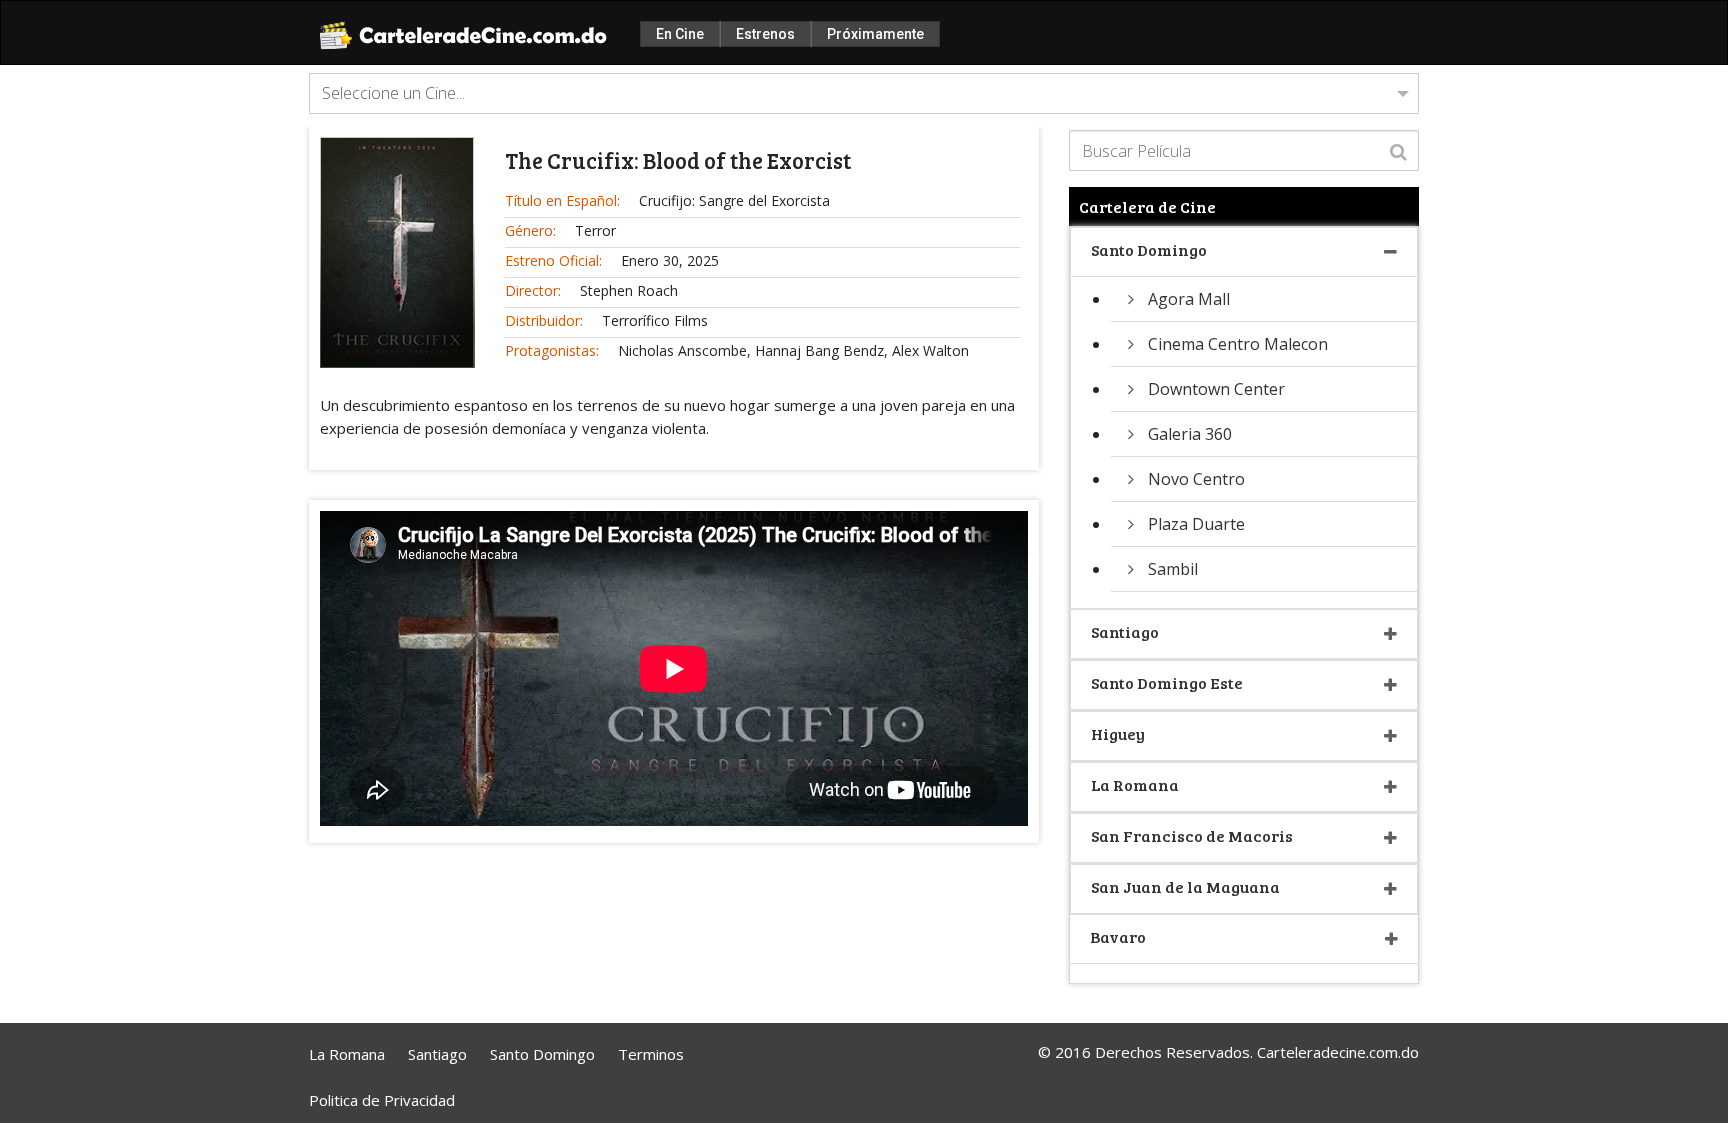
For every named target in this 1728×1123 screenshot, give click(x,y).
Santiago (437, 1054)
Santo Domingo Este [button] (1167, 682)
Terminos (651, 1054)
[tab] (1244, 252)
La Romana (347, 1054)
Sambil (1173, 569)
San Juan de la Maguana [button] (1185, 886)
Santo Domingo (542, 1054)
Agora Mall (1189, 299)
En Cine (680, 34)
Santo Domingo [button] (1149, 249)
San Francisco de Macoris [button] (1192, 835)
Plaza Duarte (1196, 524)
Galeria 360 (1190, 434)
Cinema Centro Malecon (1238, 344)
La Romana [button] (1135, 784)
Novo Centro (1196, 479)
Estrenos (765, 34)
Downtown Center (1216, 389)
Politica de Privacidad (382, 1100)
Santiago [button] (1125, 631)
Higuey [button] (1118, 733)
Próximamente (875, 34)
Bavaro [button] (1118, 936)
